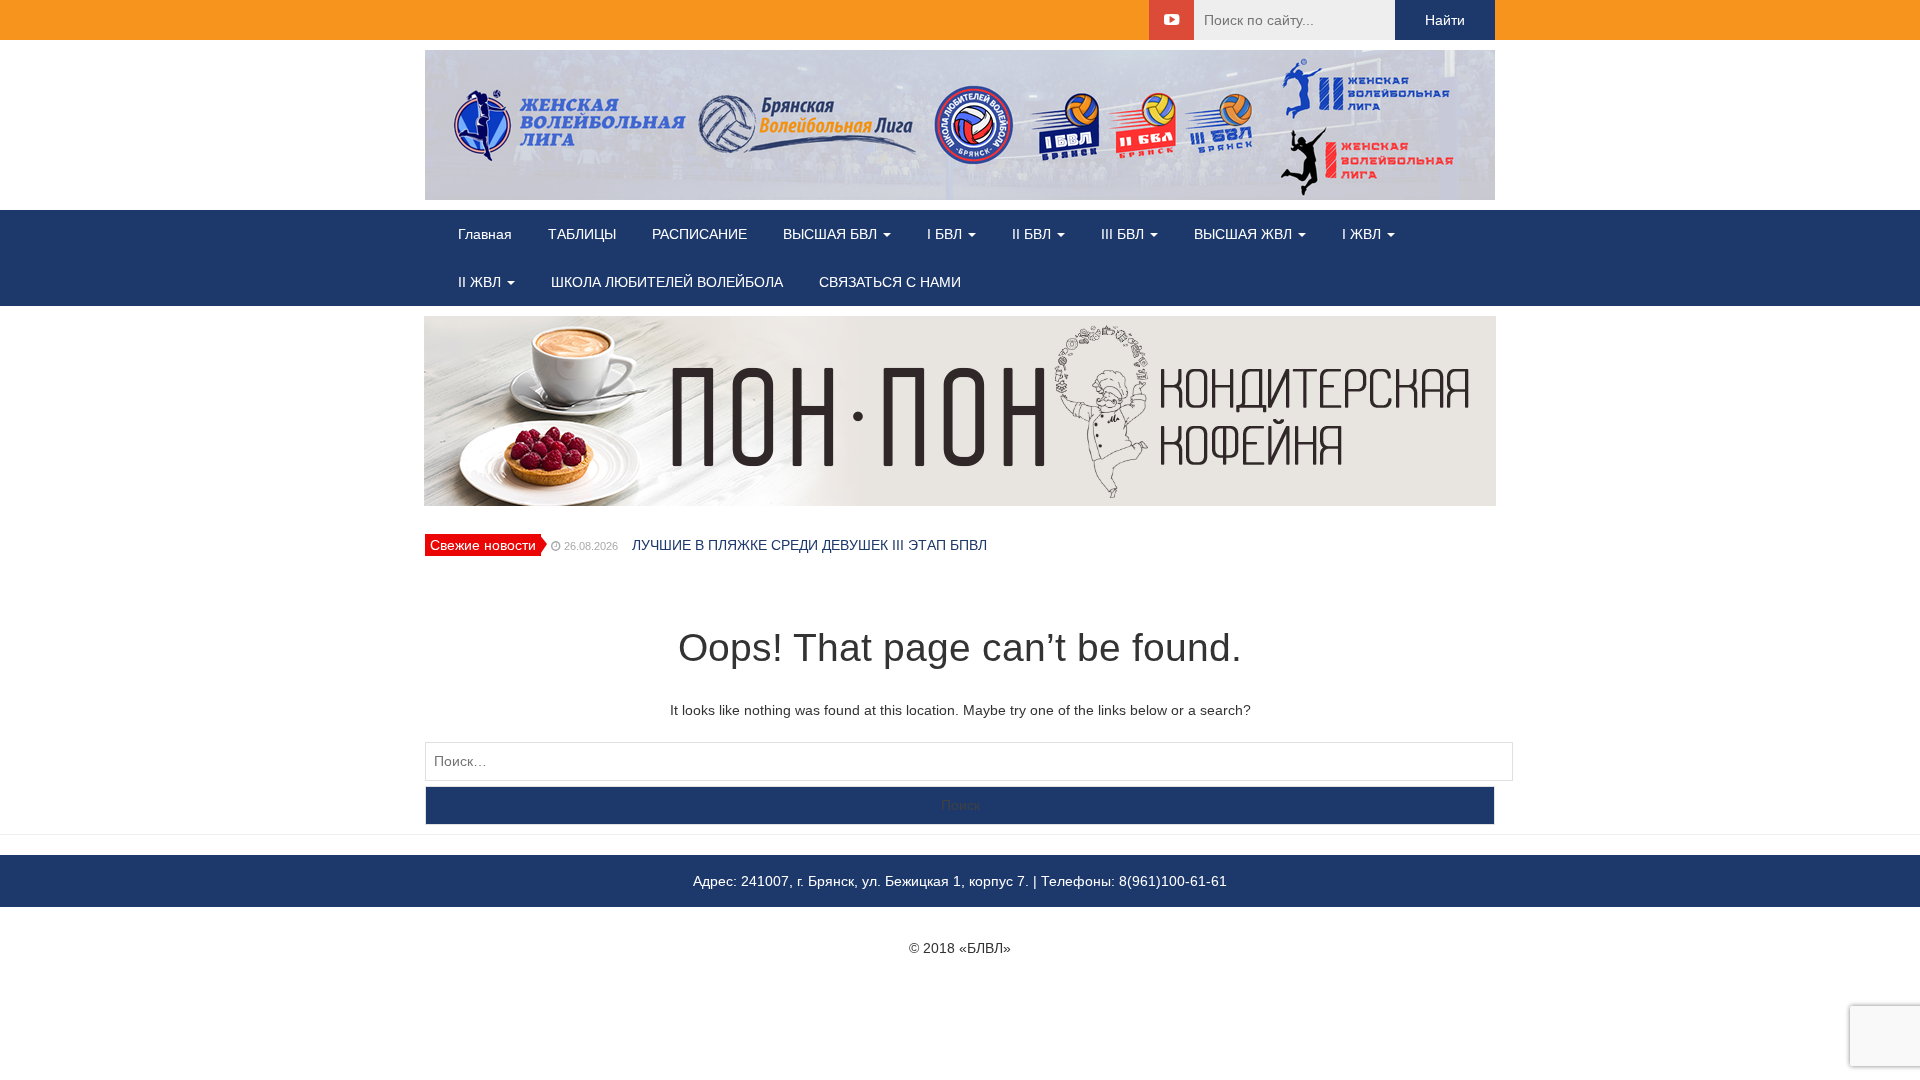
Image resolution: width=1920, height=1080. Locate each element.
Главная (485, 234)
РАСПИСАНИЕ (699, 234)
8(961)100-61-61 (1173, 881)
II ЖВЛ (481, 282)
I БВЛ (946, 234)
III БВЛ (1124, 234)
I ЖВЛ (1363, 234)
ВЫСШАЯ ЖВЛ (1245, 234)
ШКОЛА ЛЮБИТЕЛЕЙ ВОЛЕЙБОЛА (667, 282)
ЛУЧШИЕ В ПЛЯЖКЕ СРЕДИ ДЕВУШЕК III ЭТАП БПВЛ (809, 545)
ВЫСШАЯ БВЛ (832, 234)
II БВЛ (1033, 234)
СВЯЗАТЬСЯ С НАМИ (890, 282)
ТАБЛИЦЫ (582, 234)
